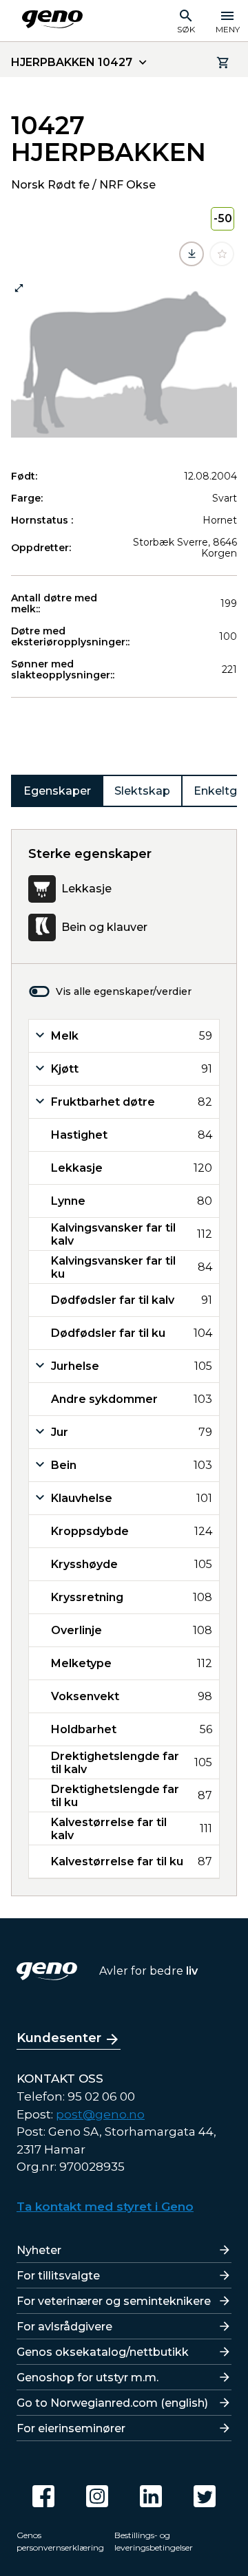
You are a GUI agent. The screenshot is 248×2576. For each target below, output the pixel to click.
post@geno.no (100, 2114)
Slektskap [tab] (142, 791)
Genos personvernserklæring (60, 2541)
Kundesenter (59, 2038)
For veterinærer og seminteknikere (114, 2301)
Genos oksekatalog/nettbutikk (103, 2352)
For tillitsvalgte (58, 2276)
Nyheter (39, 2250)
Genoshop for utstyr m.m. (87, 2378)
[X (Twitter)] (205, 2496)
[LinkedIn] (151, 2496)
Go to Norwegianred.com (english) (112, 2403)
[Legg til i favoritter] (222, 254)
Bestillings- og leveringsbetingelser (154, 2541)
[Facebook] (43, 2496)
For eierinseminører (71, 2428)
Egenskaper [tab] (57, 791)
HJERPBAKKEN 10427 (72, 62)
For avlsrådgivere (64, 2327)
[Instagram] (97, 2496)
